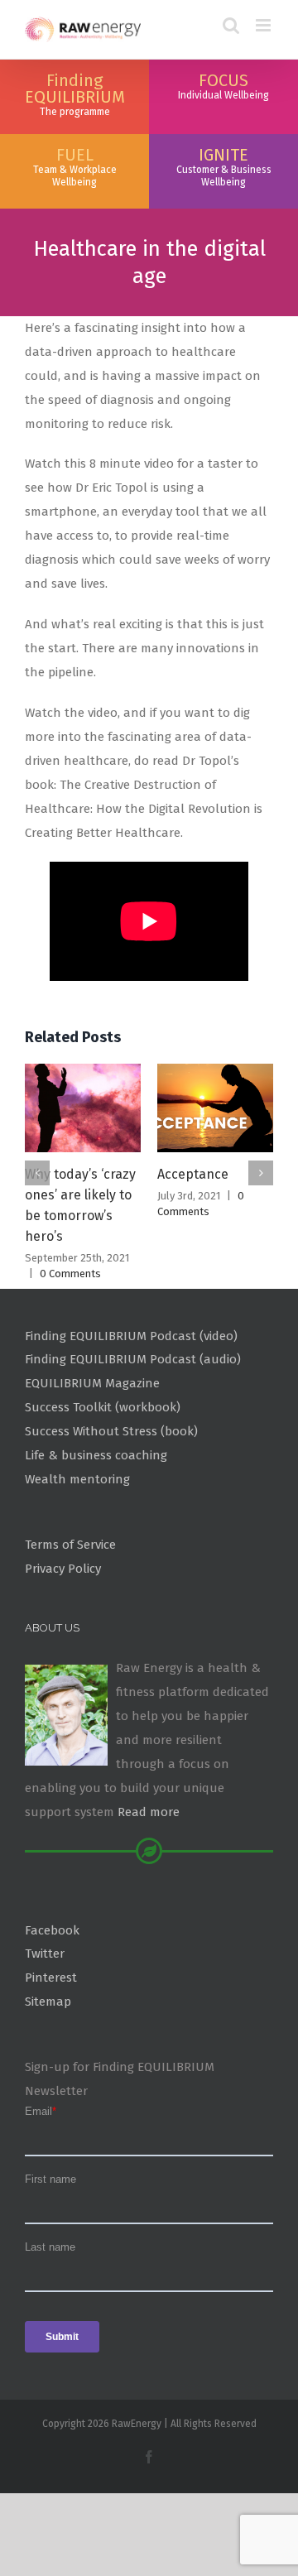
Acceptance (193, 1174)
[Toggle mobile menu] (264, 25)
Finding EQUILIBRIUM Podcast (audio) (133, 1359)
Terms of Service (70, 1545)
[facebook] (149, 2457)
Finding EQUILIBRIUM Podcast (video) (131, 1336)
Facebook (52, 1930)
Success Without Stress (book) (111, 1431)
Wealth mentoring (77, 1479)
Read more (149, 1812)
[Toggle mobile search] (231, 25)
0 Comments (70, 1274)
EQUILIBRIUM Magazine (92, 1383)
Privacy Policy (63, 1569)
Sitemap (48, 2002)
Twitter (45, 1954)
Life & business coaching (96, 1455)
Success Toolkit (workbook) (103, 1407)
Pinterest (51, 1978)
